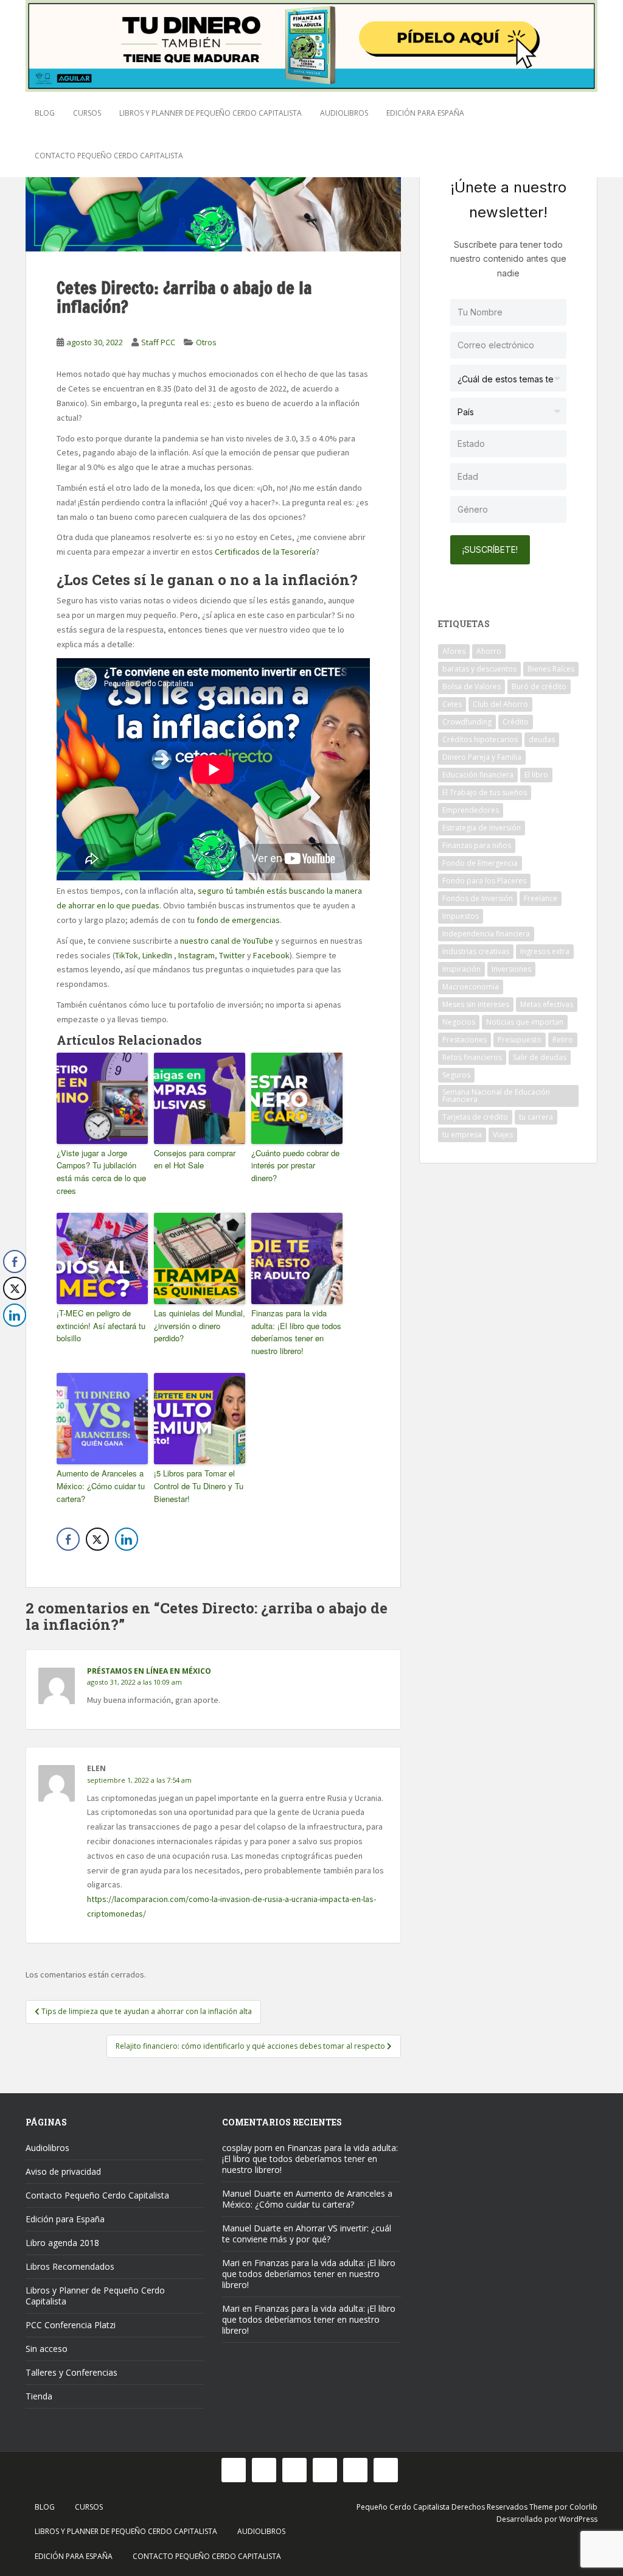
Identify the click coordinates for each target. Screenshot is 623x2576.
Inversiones (511, 969)
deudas (542, 739)
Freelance (541, 898)
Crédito (516, 722)
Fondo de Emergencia (480, 863)
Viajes (503, 1135)
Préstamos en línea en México (149, 1671)
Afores (454, 651)
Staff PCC (158, 342)
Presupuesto (520, 1040)
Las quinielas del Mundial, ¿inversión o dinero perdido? (200, 1326)
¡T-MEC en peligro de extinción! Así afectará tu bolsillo (101, 1326)
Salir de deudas (540, 1057)
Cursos (87, 113)
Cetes (452, 704)
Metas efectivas (547, 1004)
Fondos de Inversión (478, 898)
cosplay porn (247, 2148)
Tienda (39, 2396)
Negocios (459, 1022)
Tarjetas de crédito (475, 1117)
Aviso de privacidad (63, 2171)
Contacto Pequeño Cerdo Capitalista (109, 156)
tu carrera (536, 1117)
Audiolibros (344, 113)
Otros (206, 342)
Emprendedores (471, 810)
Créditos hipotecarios (480, 739)
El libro (536, 775)
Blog (45, 113)
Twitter (232, 955)
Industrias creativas (476, 951)
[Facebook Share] (68, 1539)
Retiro (563, 1040)
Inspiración (461, 969)
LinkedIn (157, 955)
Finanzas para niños (477, 845)
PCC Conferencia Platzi (71, 2325)
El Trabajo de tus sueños (485, 792)
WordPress (578, 2519)
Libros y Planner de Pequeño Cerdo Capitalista (211, 113)
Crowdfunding (467, 722)
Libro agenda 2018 (62, 2243)
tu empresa (462, 1135)
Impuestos (461, 916)
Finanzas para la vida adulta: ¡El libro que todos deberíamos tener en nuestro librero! (296, 1332)
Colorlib (583, 2507)
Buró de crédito (539, 686)
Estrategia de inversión (482, 828)
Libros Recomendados (70, 2266)
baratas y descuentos (479, 669)
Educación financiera (478, 775)
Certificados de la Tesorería (265, 552)
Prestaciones (465, 1040)
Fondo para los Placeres (484, 881)
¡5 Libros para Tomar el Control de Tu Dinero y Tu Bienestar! (199, 1486)
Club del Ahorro (500, 704)
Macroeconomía (471, 987)
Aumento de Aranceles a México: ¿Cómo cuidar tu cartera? (101, 1486)
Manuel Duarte (252, 2193)
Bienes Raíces (551, 669)
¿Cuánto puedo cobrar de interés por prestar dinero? (295, 1166)
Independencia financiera (486, 934)
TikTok (127, 955)
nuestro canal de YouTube (227, 941)
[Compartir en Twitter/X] (97, 1539)
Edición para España (425, 113)
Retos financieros (472, 1057)
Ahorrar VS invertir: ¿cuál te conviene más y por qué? (307, 2234)
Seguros (456, 1075)
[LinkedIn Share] (127, 1539)
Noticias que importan (525, 1022)
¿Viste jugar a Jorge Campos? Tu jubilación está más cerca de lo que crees (101, 1172)
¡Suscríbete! (490, 549)
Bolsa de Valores (472, 686)
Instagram (197, 955)
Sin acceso (47, 2349)
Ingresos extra (545, 951)
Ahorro (489, 651)
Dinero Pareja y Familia (482, 757)
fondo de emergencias (238, 920)
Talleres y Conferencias (71, 2372)
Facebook (271, 955)
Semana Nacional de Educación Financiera (496, 1096)
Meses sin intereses (476, 1004)
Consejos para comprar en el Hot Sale (195, 1159)
